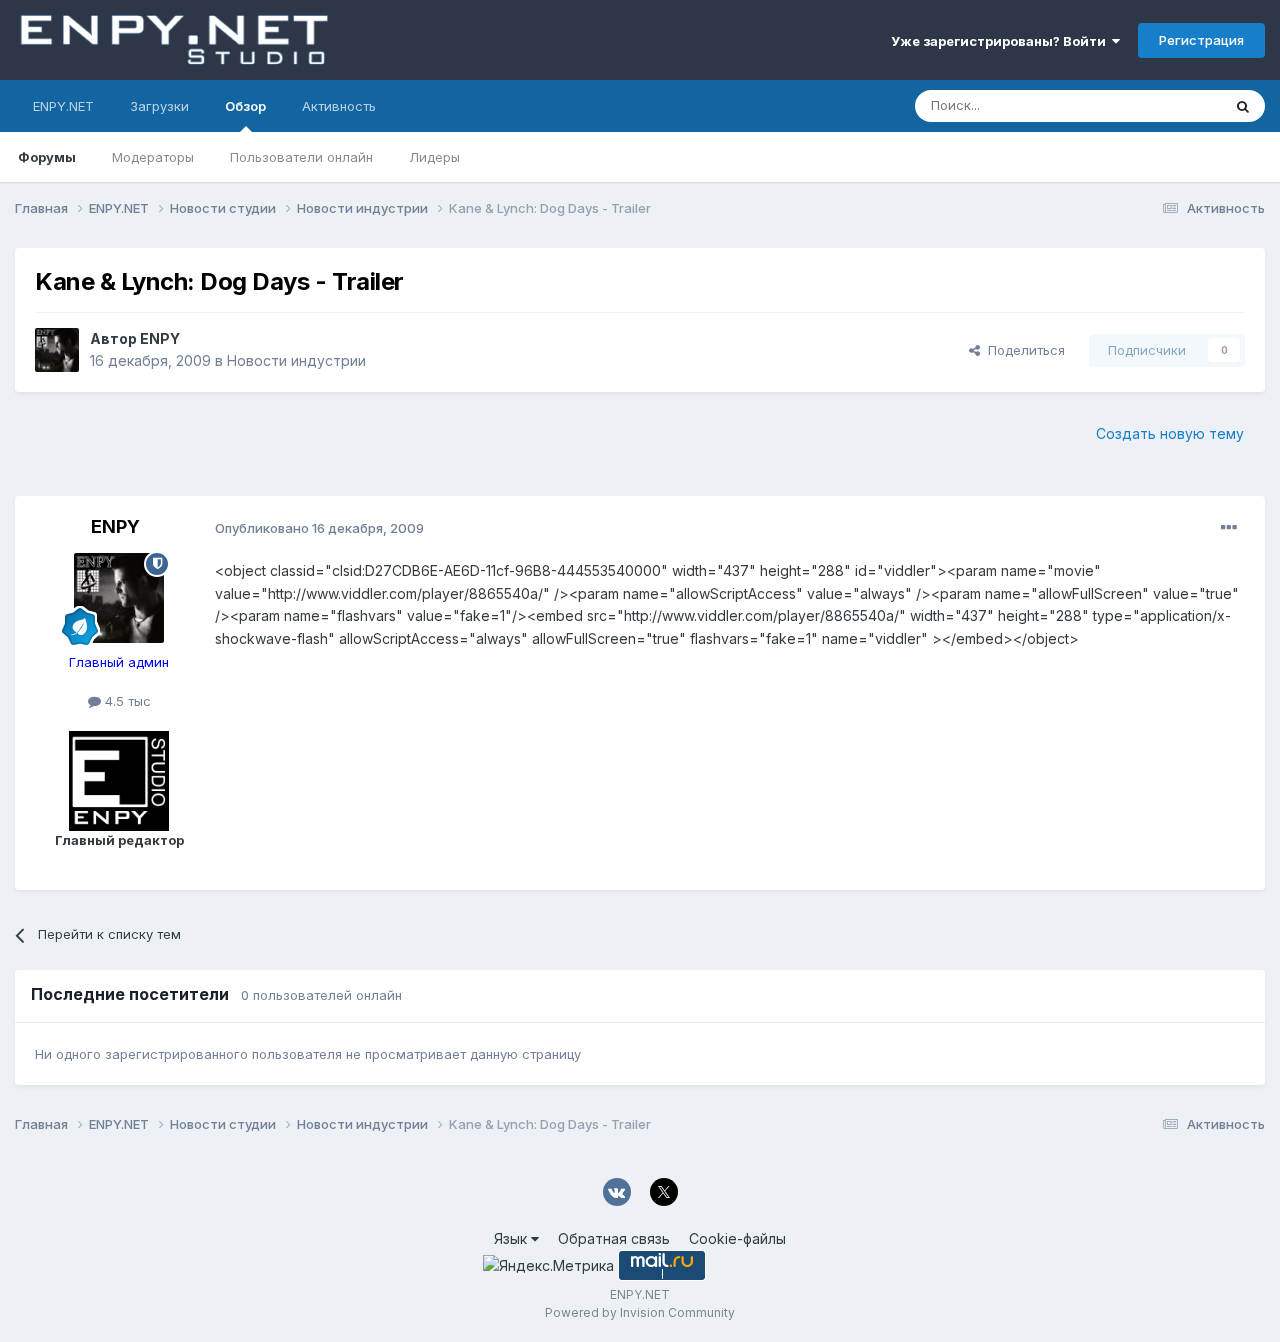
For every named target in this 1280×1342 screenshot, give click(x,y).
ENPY (160, 338)
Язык (512, 1238)
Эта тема (1167, 105)
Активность (339, 106)
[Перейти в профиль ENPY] (57, 350)
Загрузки (159, 106)
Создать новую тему (1170, 433)
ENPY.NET (63, 106)
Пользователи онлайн (301, 157)
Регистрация (1201, 40)
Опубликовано (319, 528)
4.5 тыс (126, 701)
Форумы (47, 157)
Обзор (245, 106)
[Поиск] (1243, 106)
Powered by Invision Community (640, 1312)
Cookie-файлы (737, 1238)
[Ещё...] (1229, 528)
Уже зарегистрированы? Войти (1001, 41)
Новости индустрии (296, 360)
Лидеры (434, 157)
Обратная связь (614, 1238)
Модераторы (153, 157)
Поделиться (1022, 350)
